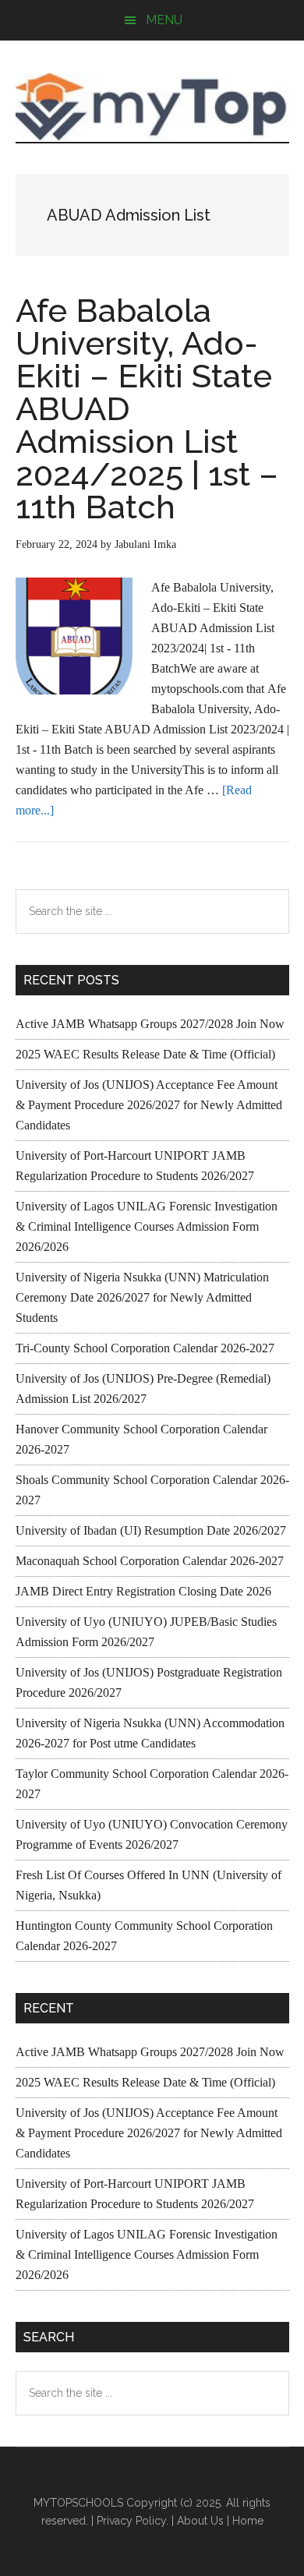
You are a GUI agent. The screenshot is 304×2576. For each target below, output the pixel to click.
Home (248, 2521)
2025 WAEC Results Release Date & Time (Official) (145, 1054)
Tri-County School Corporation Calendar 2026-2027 (145, 1348)
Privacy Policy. (133, 2521)
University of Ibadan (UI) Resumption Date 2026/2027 (151, 1530)
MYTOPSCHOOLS (152, 107)
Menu (164, 20)
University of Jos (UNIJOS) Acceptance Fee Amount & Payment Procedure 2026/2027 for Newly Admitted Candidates (149, 1105)
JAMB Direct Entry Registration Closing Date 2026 (143, 1591)
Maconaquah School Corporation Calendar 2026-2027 (150, 1561)
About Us (200, 2521)
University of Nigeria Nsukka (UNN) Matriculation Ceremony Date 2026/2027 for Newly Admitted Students (142, 1297)
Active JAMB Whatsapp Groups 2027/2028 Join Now (150, 1024)
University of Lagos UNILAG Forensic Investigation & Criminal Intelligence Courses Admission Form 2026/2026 (147, 1226)
